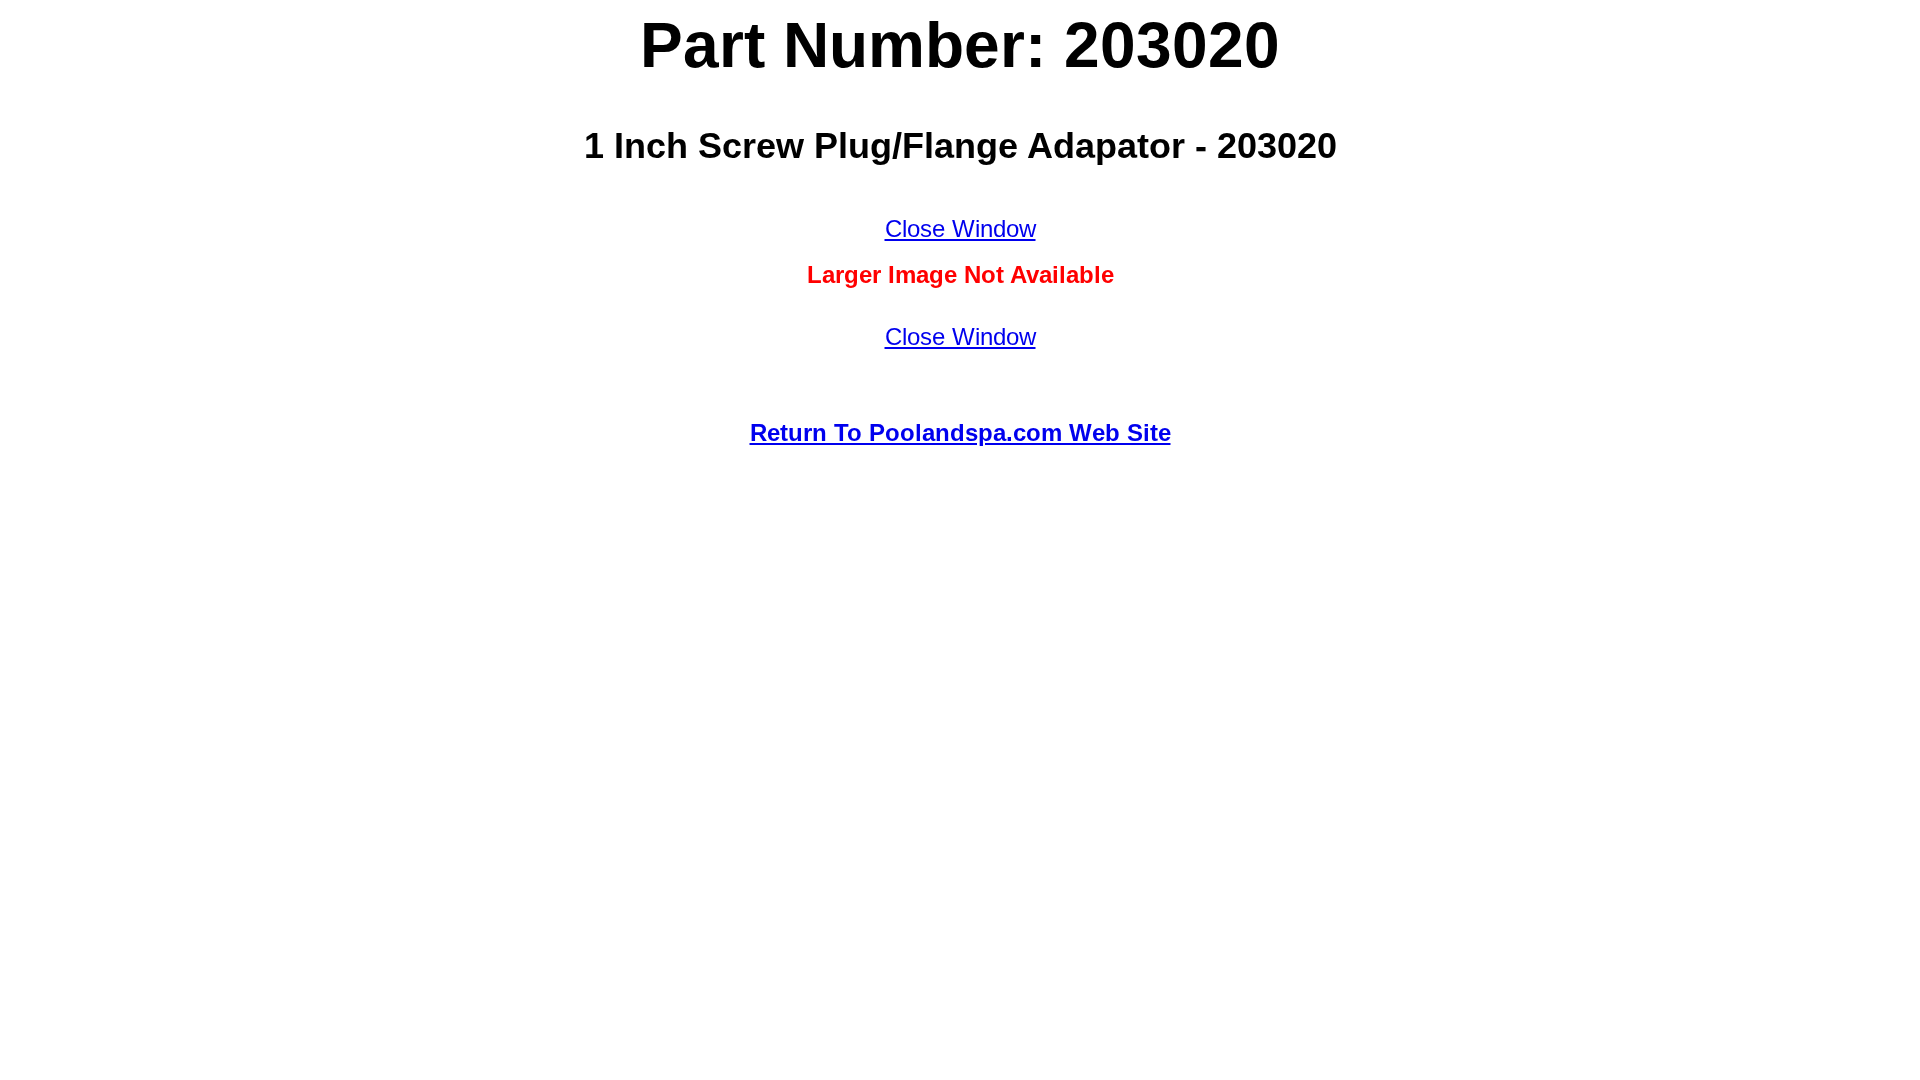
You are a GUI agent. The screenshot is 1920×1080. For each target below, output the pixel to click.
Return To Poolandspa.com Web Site (960, 432)
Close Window (960, 228)
